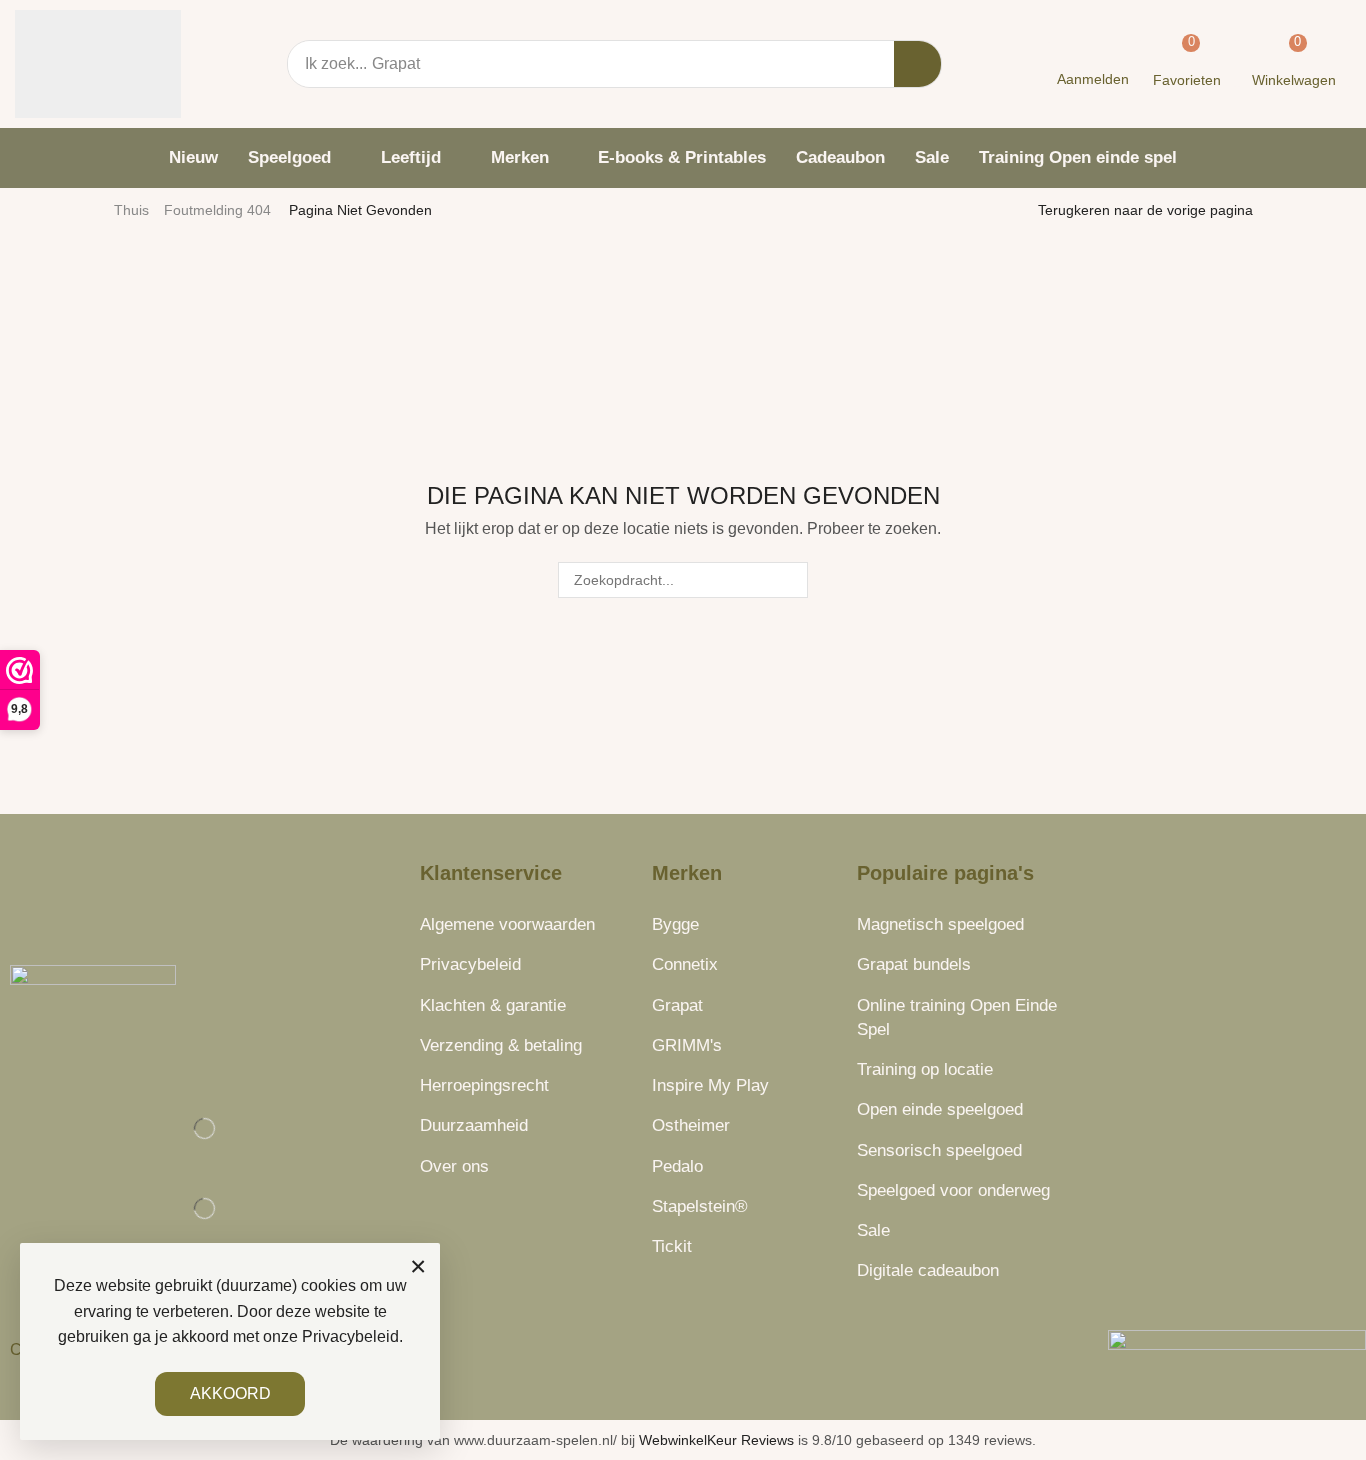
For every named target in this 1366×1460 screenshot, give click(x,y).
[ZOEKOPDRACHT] (789, 580)
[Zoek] (917, 64)
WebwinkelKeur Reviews (716, 1440)
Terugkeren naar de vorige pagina (1145, 210)
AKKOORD (230, 1393)
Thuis (131, 210)
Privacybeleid (350, 1336)
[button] (1092, 64)
